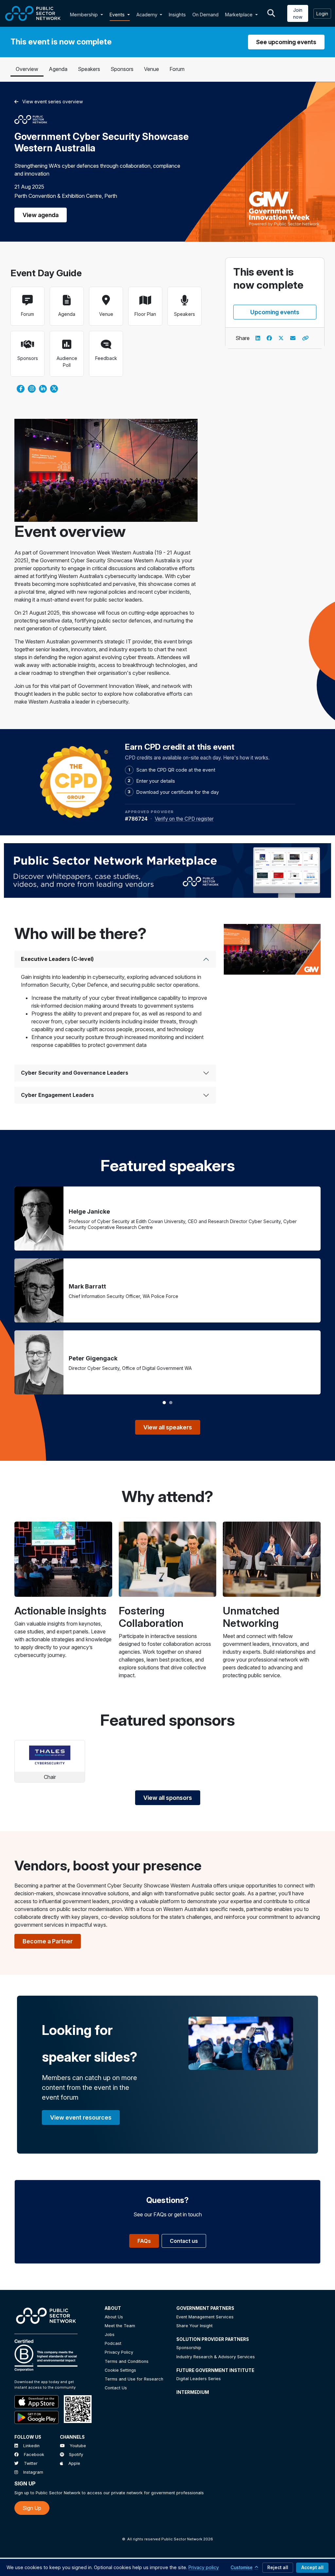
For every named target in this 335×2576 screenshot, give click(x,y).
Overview (27, 69)
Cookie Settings (120, 2370)
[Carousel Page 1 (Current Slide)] (164, 1403)
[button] (103, 15)
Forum (177, 69)
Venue (151, 69)
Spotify (76, 2455)
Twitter (31, 2463)
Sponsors (122, 69)
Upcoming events (275, 312)
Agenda (58, 69)
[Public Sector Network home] (33, 13)
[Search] (271, 13)
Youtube (78, 2446)
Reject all (278, 2567)
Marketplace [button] (239, 15)
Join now (298, 13)
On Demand (205, 15)
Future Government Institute (215, 2370)
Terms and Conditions (127, 2361)
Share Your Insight (194, 2326)
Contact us (184, 2241)
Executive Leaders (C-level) (57, 959)
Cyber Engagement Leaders (57, 1095)
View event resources (81, 2117)
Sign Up (32, 2508)
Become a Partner (48, 1941)
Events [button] (118, 15)
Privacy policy (204, 2567)
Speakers (89, 69)
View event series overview (53, 102)
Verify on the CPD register (184, 819)
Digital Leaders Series (199, 2379)
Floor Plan (145, 314)
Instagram (33, 2472)
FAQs (144, 2241)
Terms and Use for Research (134, 2379)
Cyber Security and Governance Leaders (75, 1073)
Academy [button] (148, 15)
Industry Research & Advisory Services (216, 2357)
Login (322, 14)
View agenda (41, 215)
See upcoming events (286, 42)
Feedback (106, 358)
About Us (114, 2317)
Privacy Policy (119, 2352)
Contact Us (116, 2388)
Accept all (312, 2567)
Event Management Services (205, 2317)
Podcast (113, 2343)
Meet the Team (120, 2326)
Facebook (34, 2455)
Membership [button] (84, 15)
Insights (177, 15)
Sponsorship (189, 2348)
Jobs (110, 2335)
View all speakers (168, 1427)
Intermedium (193, 2392)
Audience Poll (67, 362)
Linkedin (31, 2446)
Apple (74, 2463)
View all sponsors (168, 1798)
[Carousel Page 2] (171, 1403)
